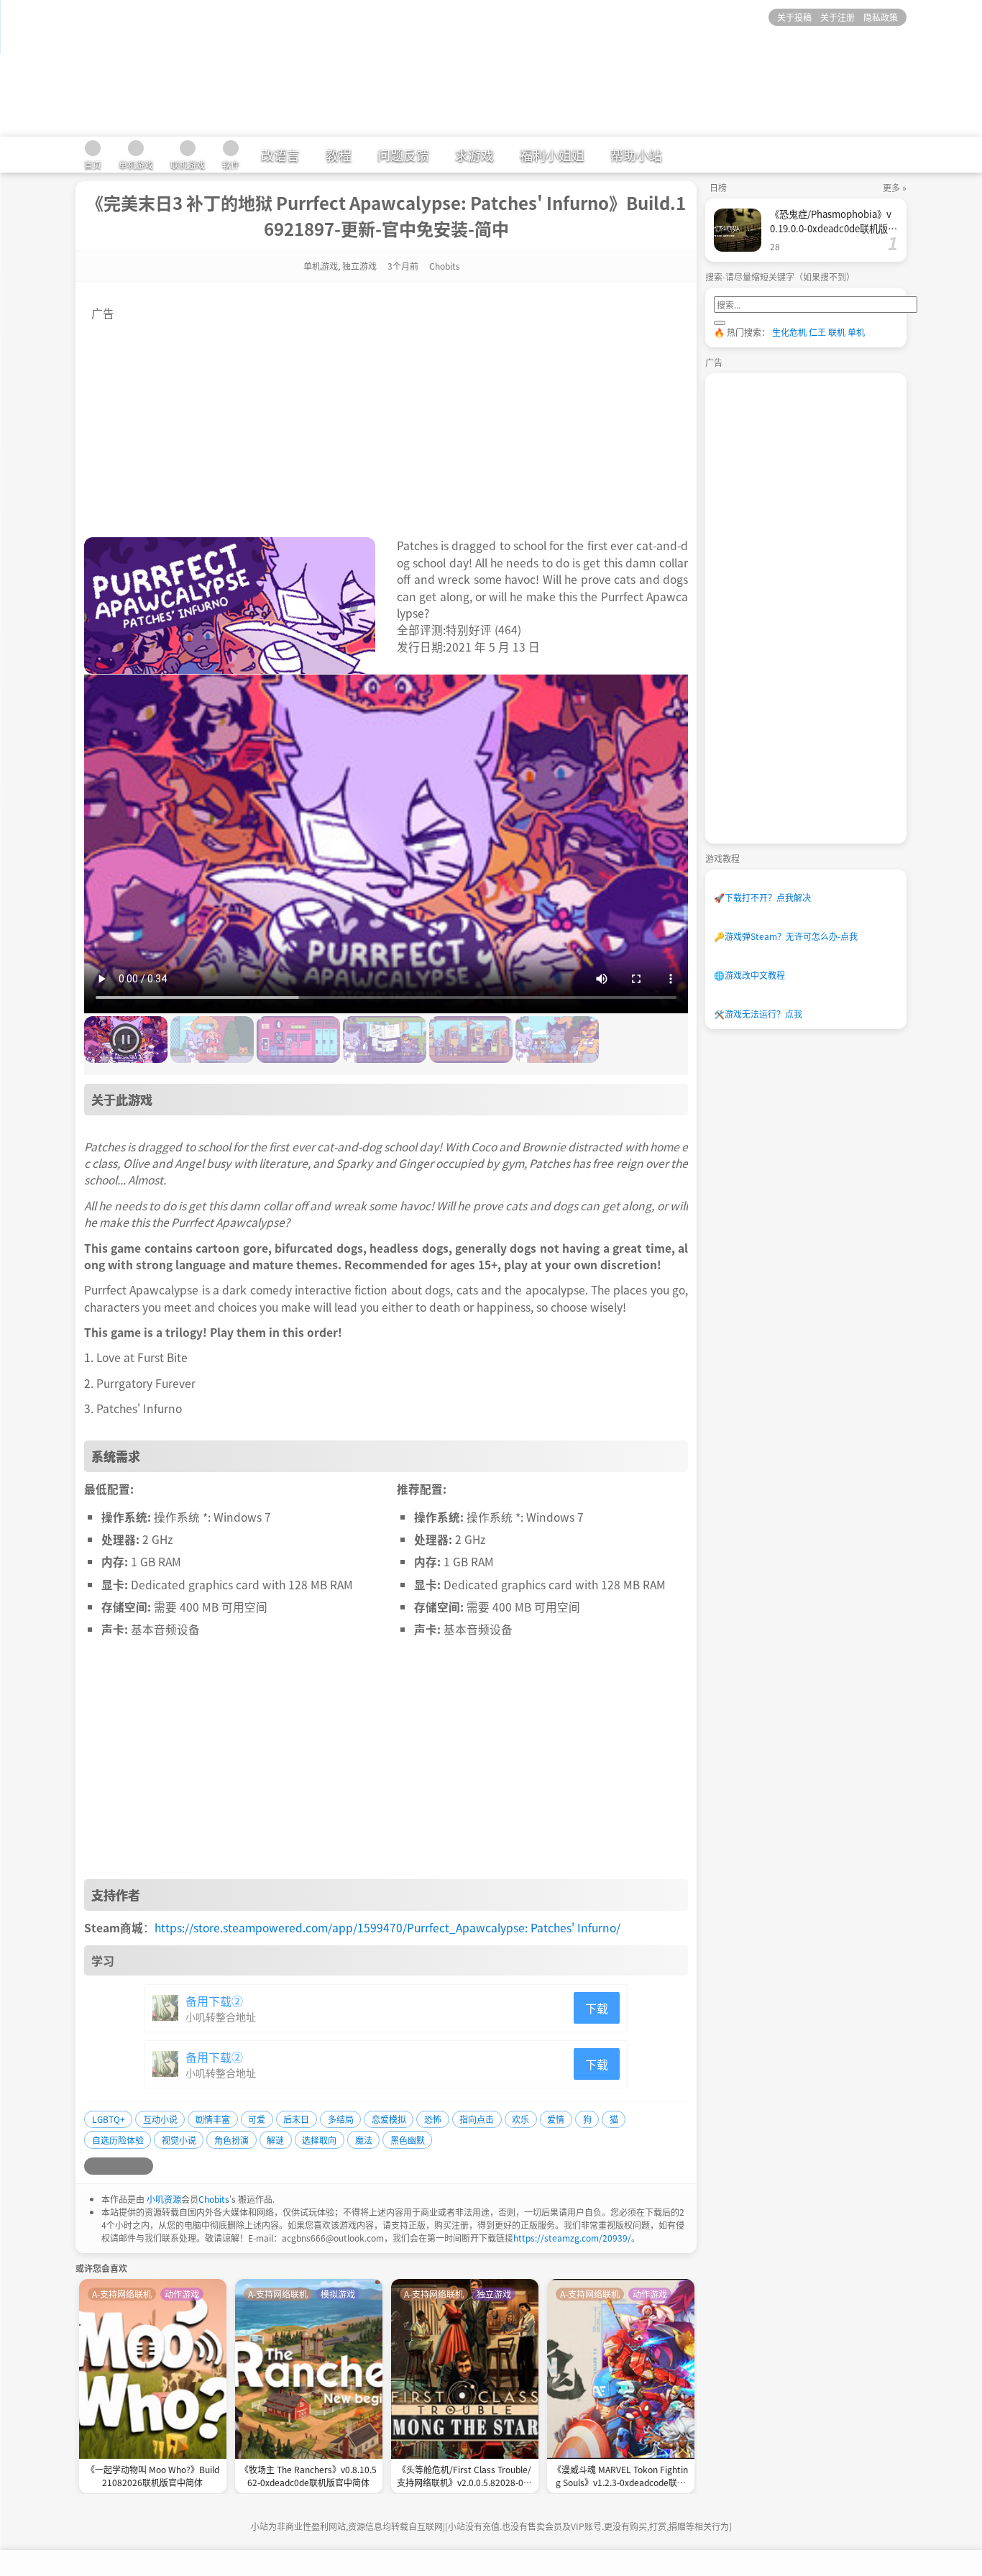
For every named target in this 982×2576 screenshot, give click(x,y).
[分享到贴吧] (144, 2166)
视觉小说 (179, 2140)
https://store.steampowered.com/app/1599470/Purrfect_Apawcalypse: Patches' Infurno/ (387, 1927)
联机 (837, 332)
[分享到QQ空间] (110, 2166)
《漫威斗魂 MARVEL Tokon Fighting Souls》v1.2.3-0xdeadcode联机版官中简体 (620, 2477)
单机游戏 (321, 266)
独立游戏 (359, 266)
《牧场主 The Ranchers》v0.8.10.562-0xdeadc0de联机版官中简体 (308, 2476)
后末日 (296, 2119)
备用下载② (214, 2001)
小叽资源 (164, 2199)
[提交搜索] (720, 323)
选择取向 (319, 2140)
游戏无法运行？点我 (758, 1014)
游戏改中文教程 (749, 975)
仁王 (817, 332)
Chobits (214, 2199)
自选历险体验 (118, 2140)
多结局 (341, 2119)
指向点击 (477, 2119)
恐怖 (433, 2119)
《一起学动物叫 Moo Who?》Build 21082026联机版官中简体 (153, 2476)
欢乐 (520, 2119)
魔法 (364, 2140)
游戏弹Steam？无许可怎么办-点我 (786, 936)
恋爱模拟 (389, 2119)
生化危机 (789, 332)
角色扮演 (231, 2140)
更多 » (895, 187)
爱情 (556, 2119)
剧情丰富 (213, 2119)
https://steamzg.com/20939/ (572, 2238)
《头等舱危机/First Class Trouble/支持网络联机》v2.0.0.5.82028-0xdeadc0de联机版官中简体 (465, 2477)
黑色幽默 (408, 2140)
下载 (597, 2008)
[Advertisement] (386, 422)
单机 (856, 332)
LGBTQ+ (109, 2119)
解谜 (275, 2140)
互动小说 (160, 2119)
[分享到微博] (93, 2166)
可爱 (257, 2119)
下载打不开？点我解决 (762, 897)
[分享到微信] (127, 2166)
